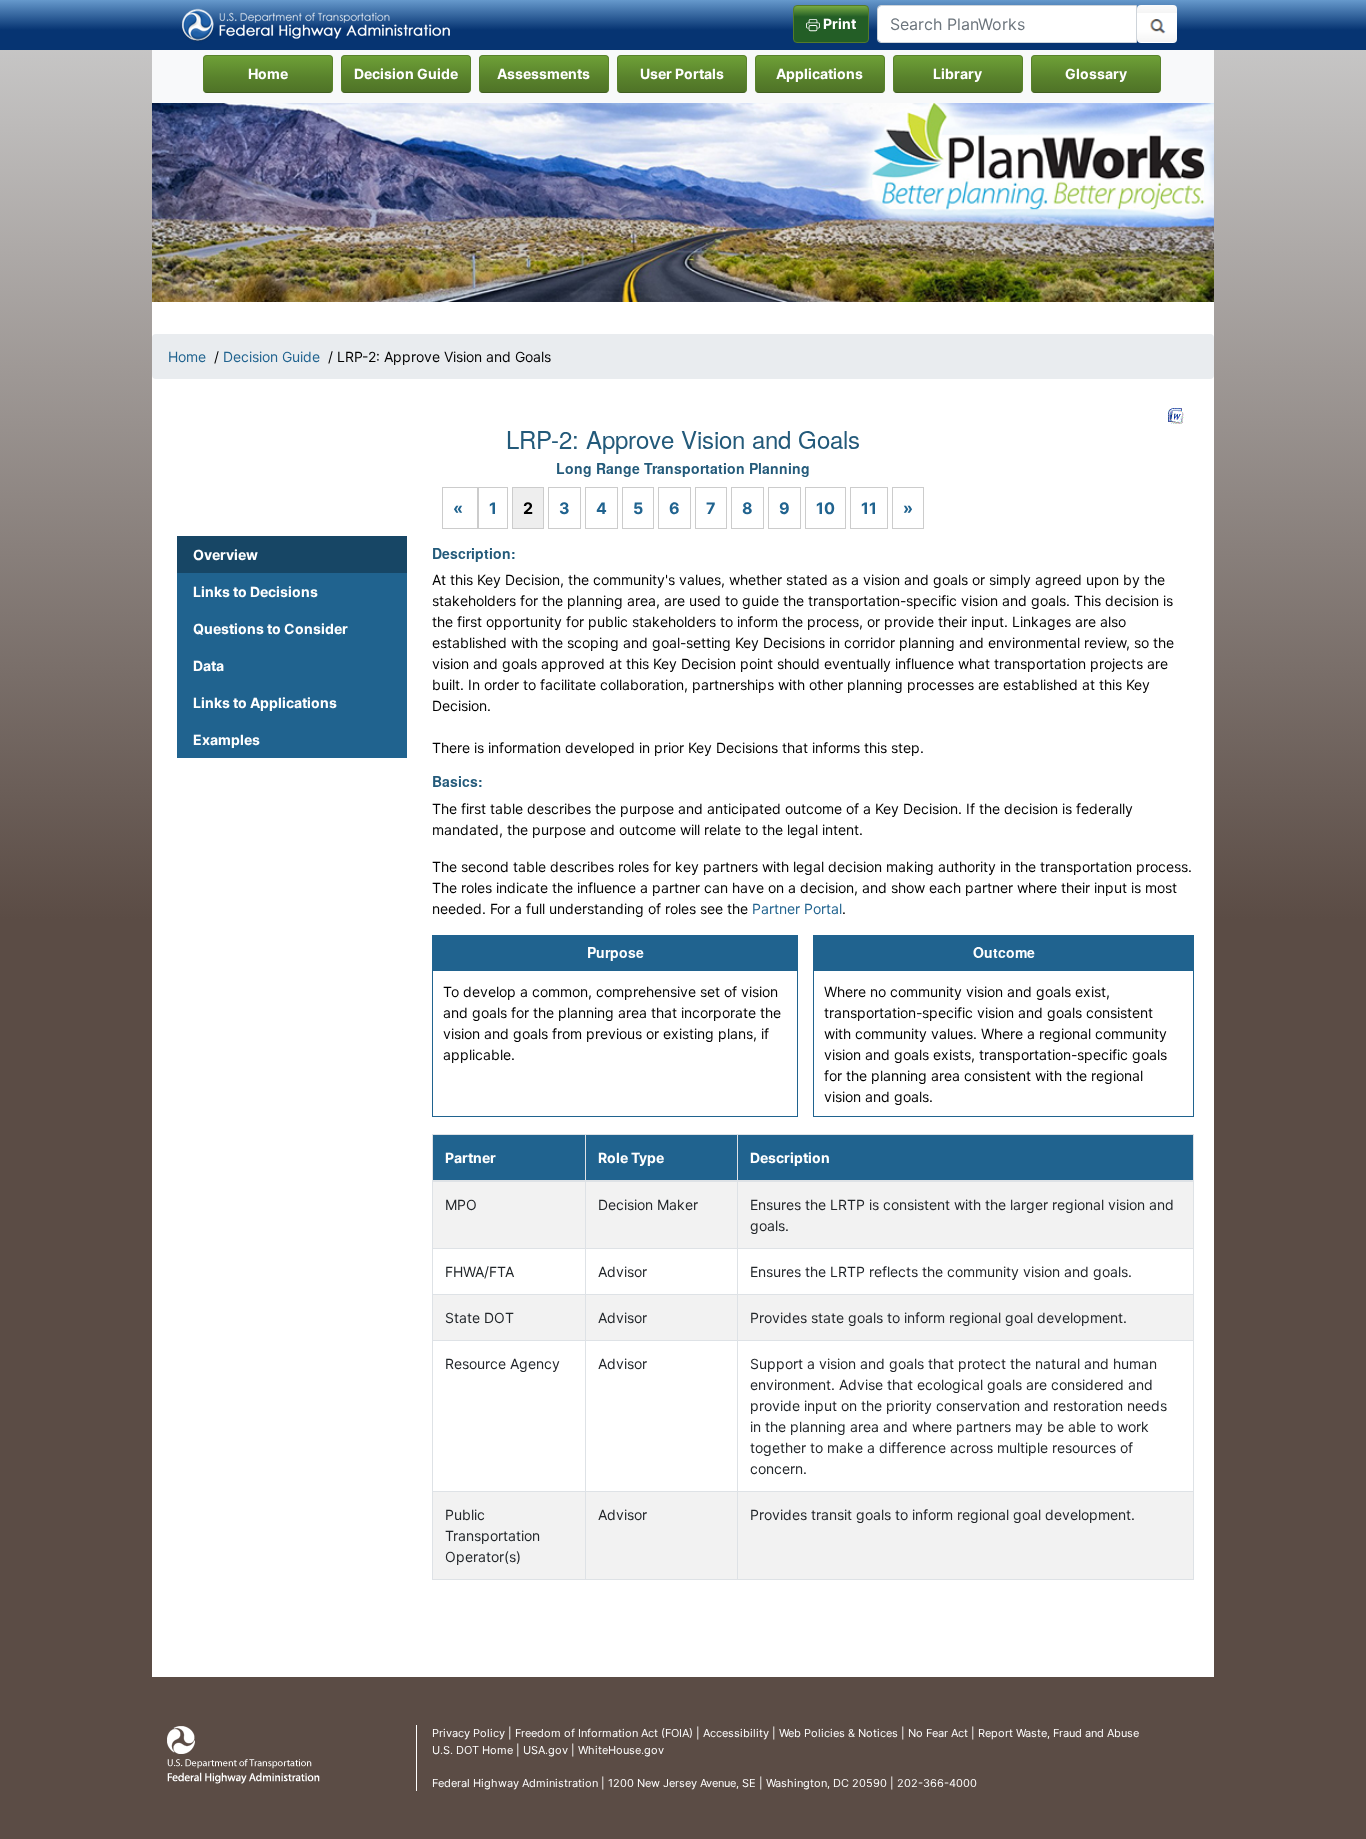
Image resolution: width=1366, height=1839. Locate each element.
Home (290, 73)
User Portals (682, 73)
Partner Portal (797, 908)
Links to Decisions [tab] (255, 591)
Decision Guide (406, 73)
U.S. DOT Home (472, 1750)
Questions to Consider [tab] (270, 628)
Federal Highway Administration (515, 1783)
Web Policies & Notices (838, 1733)
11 (869, 508)
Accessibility (736, 1733)
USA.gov (545, 1750)
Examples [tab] (226, 739)
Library (957, 73)
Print (838, 23)
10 (825, 508)
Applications (819, 73)
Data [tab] (208, 665)
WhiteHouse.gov (621, 1750)
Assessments (543, 73)
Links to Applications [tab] (265, 702)
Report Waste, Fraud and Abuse (1058, 1733)
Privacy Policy (468, 1733)
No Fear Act (938, 1733)
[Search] (1157, 24)
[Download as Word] (1176, 416)
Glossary (1096, 73)
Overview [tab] (225, 554)
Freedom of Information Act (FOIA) (604, 1733)
